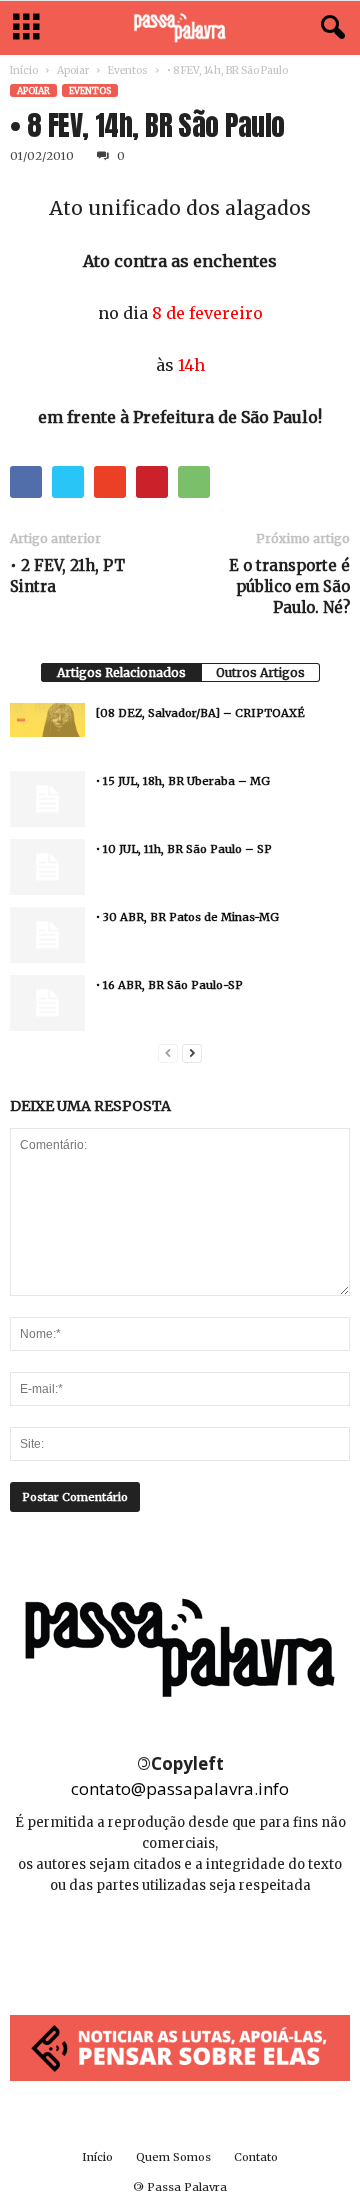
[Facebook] (136, 1945)
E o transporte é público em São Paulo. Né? (289, 586)
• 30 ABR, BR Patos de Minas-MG (187, 917)
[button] (329, 28)
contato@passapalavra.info (180, 1788)
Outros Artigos (260, 672)
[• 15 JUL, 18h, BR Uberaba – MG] (47, 799)
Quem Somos (173, 2157)
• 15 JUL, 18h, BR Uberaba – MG (183, 781)
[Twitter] (225, 1945)
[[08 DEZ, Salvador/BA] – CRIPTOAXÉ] (47, 720)
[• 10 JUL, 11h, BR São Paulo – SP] (47, 867)
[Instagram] (181, 1945)
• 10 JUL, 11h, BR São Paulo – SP (184, 849)
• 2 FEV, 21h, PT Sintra (67, 576)
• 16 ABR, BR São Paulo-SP (169, 985)
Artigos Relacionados (121, 672)
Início (24, 70)
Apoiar (73, 70)
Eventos (128, 70)
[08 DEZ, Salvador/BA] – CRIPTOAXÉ (200, 713)
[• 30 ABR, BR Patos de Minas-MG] (47, 935)
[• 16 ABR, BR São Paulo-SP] (47, 1003)
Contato (256, 2157)
